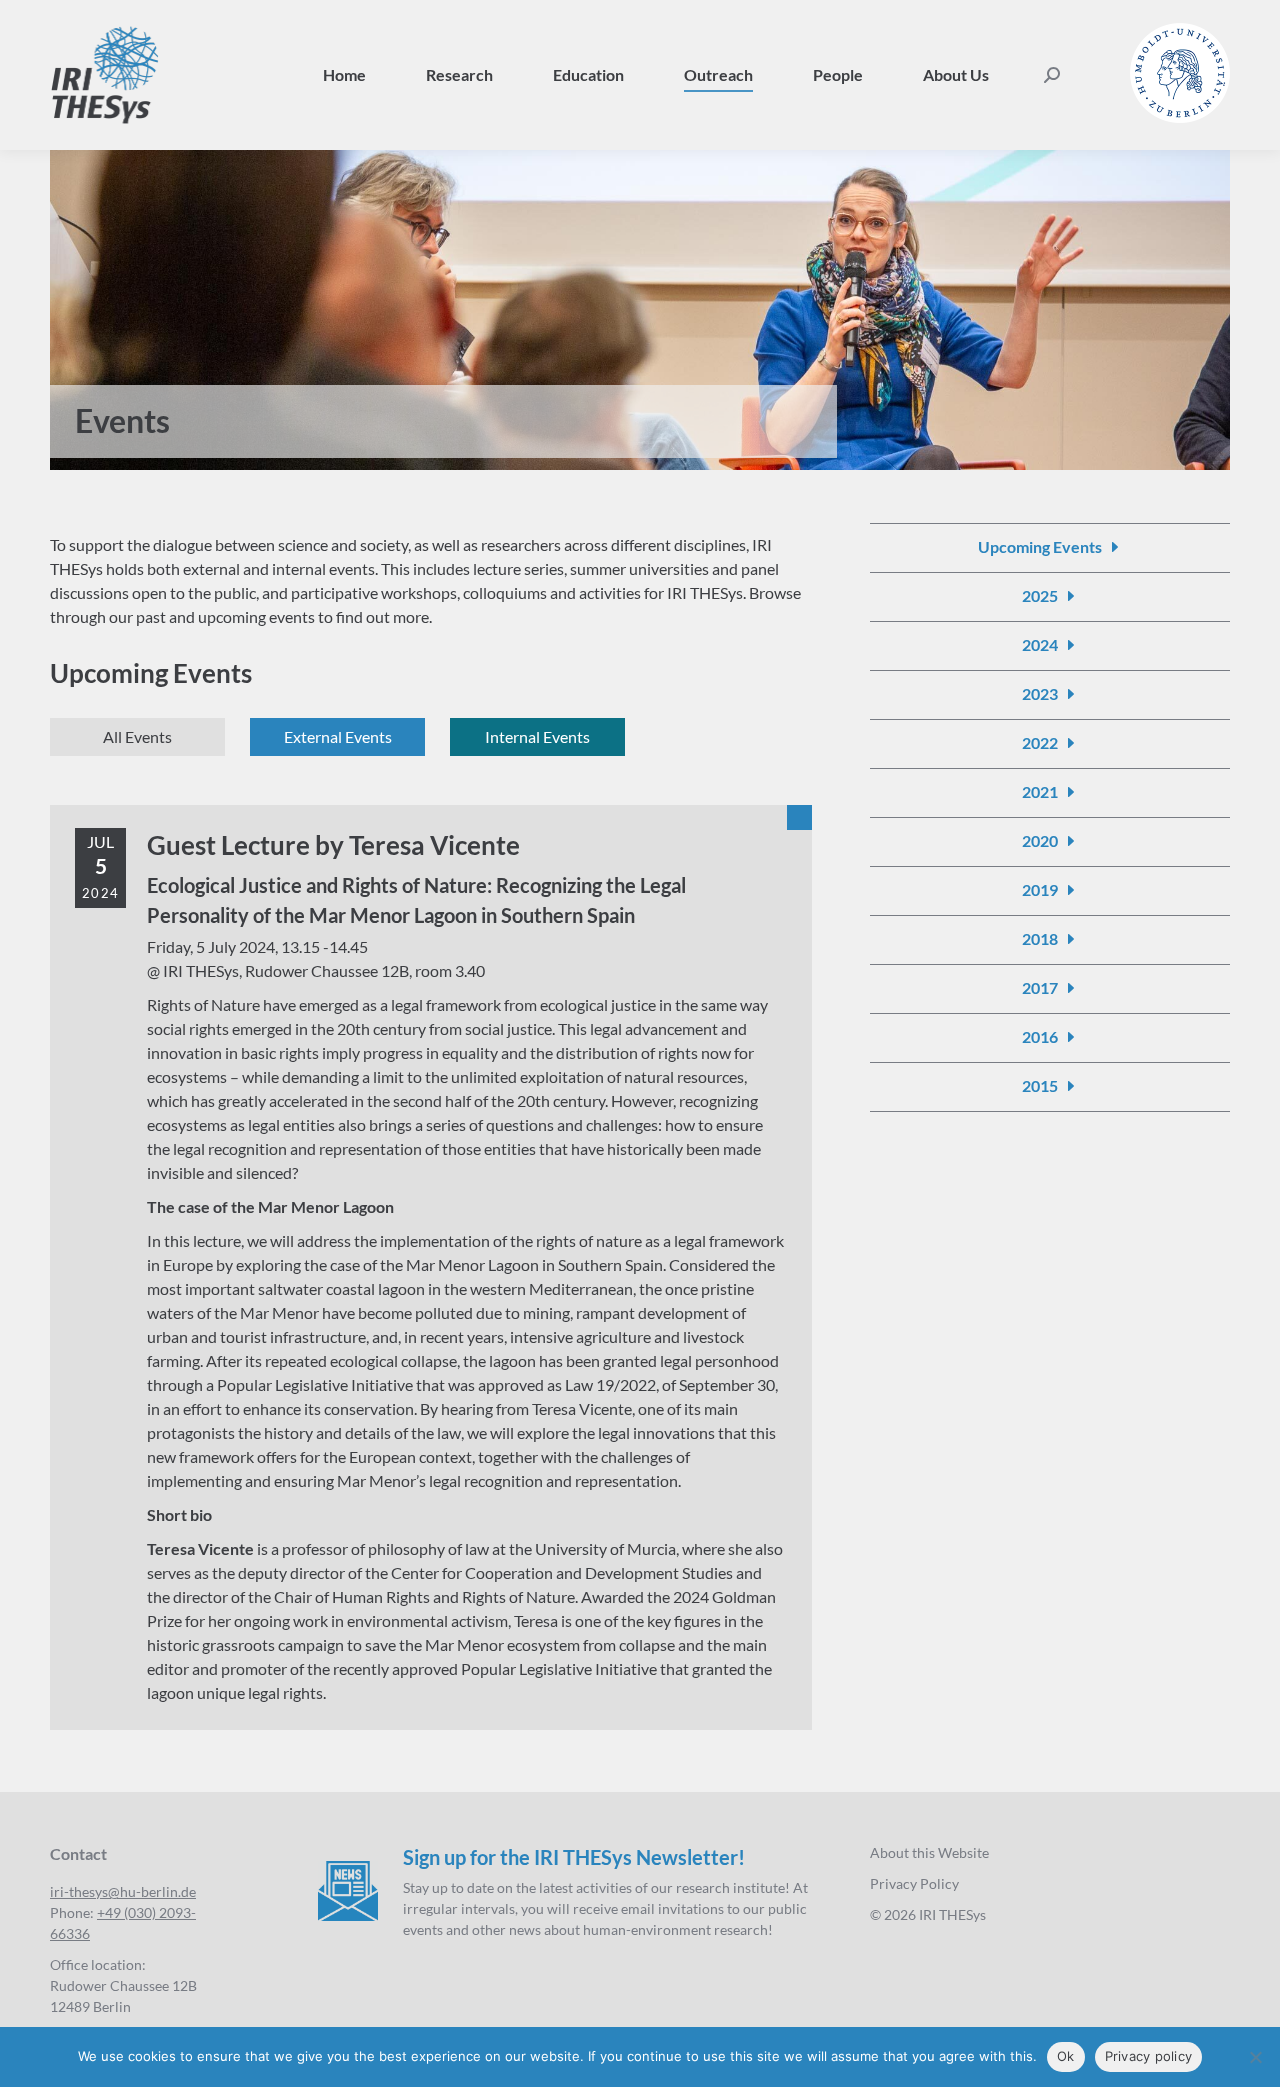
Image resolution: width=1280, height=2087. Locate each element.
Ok (1066, 2056)
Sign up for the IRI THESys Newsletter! (574, 1857)
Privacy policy (1149, 2056)
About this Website (929, 1852)
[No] (1255, 2057)
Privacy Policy (914, 1883)
